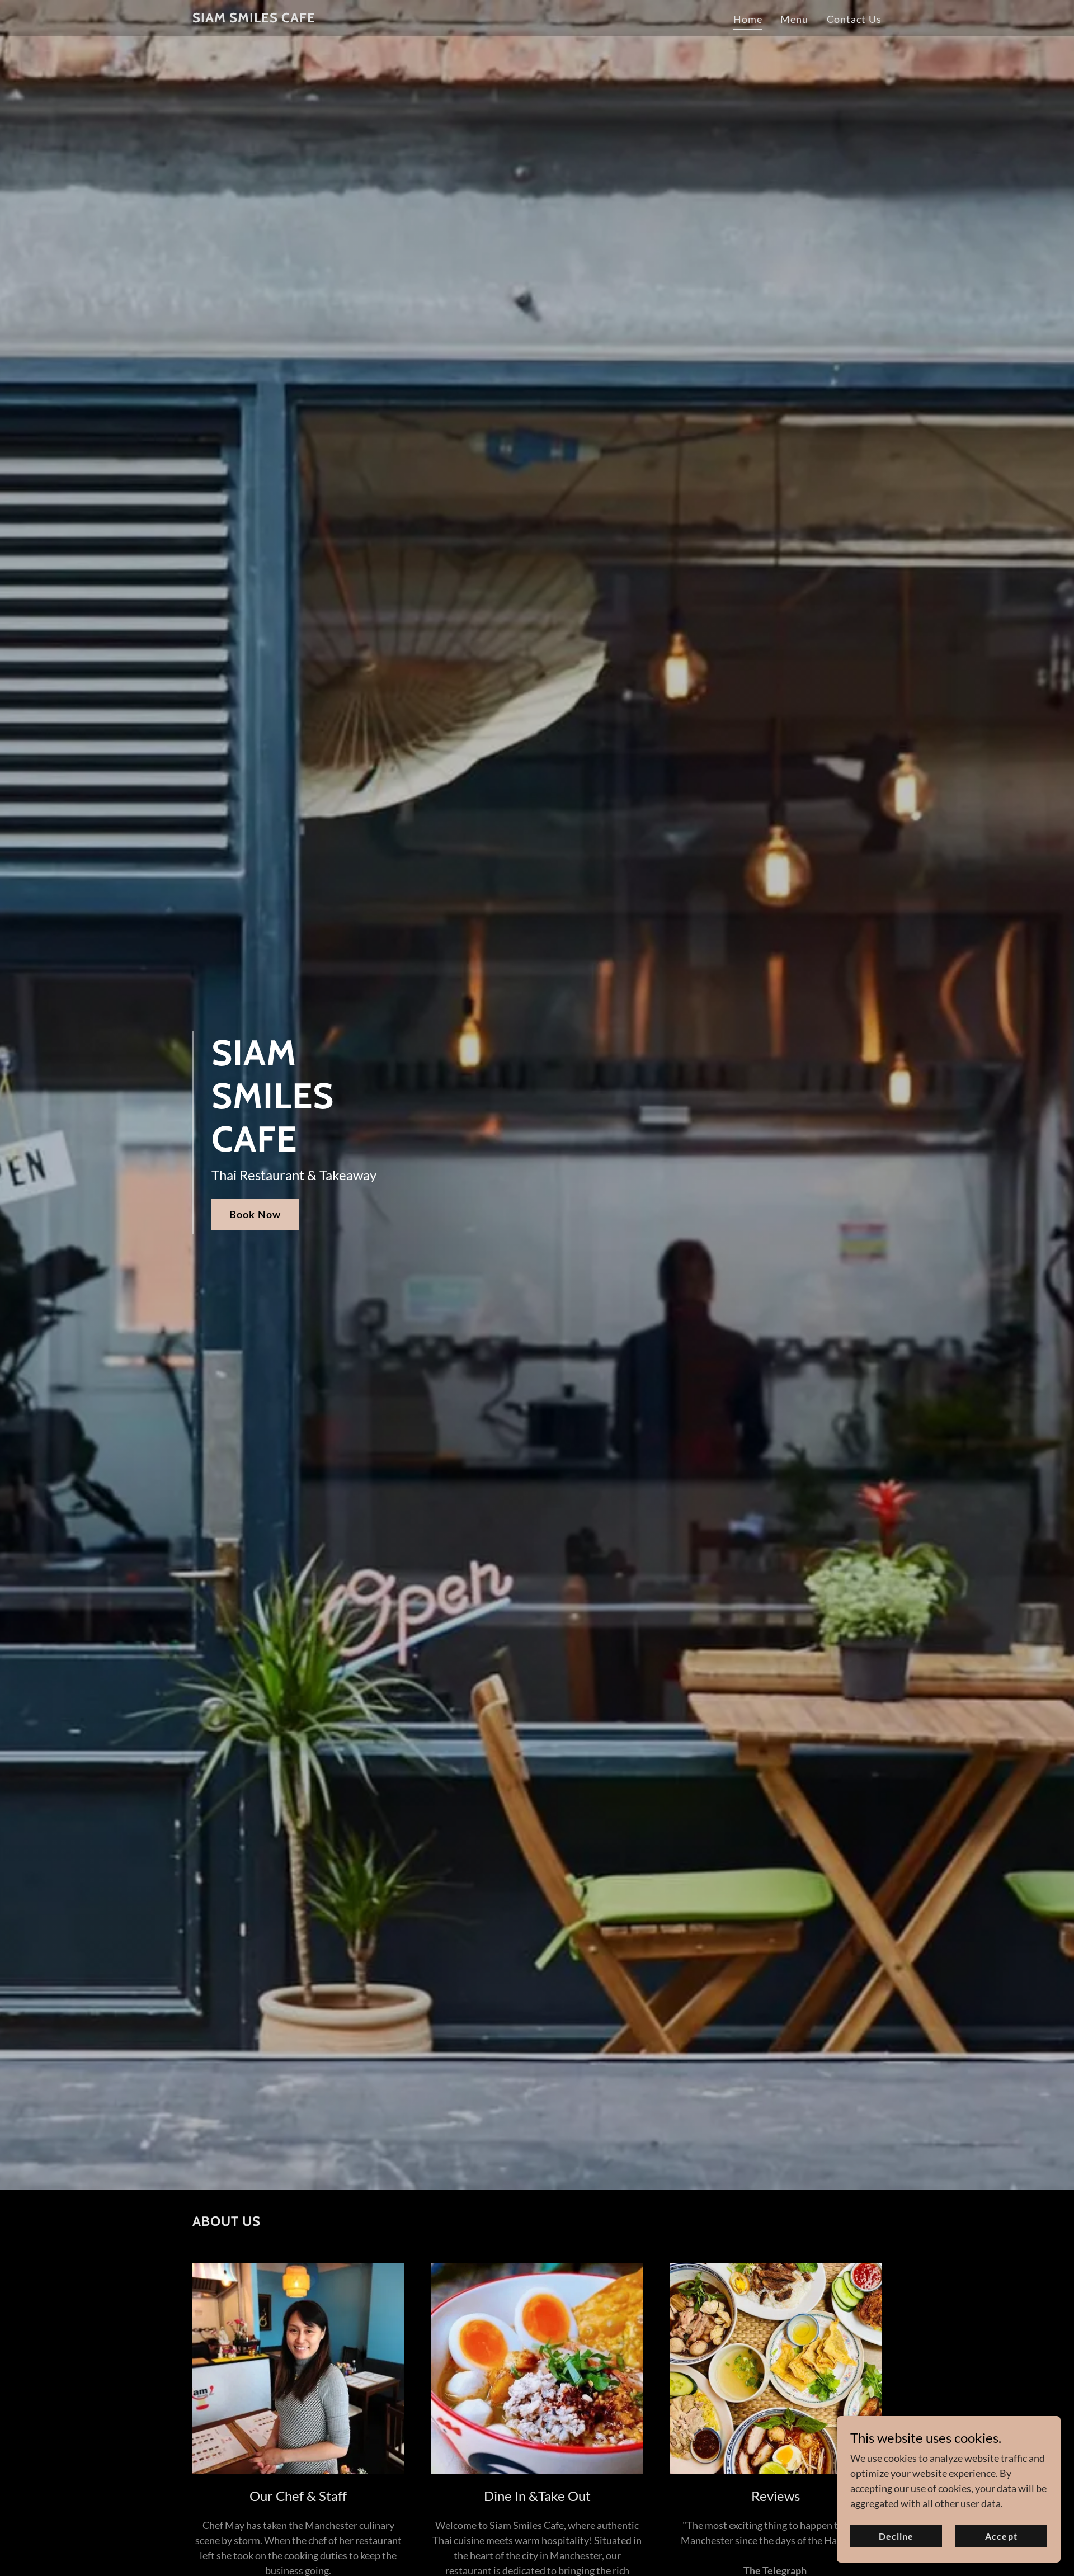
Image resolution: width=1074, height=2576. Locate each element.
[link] (254, 18)
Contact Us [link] (854, 19)
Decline (896, 2536)
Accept (1001, 2536)
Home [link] (748, 19)
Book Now (255, 1214)
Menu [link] (795, 19)
